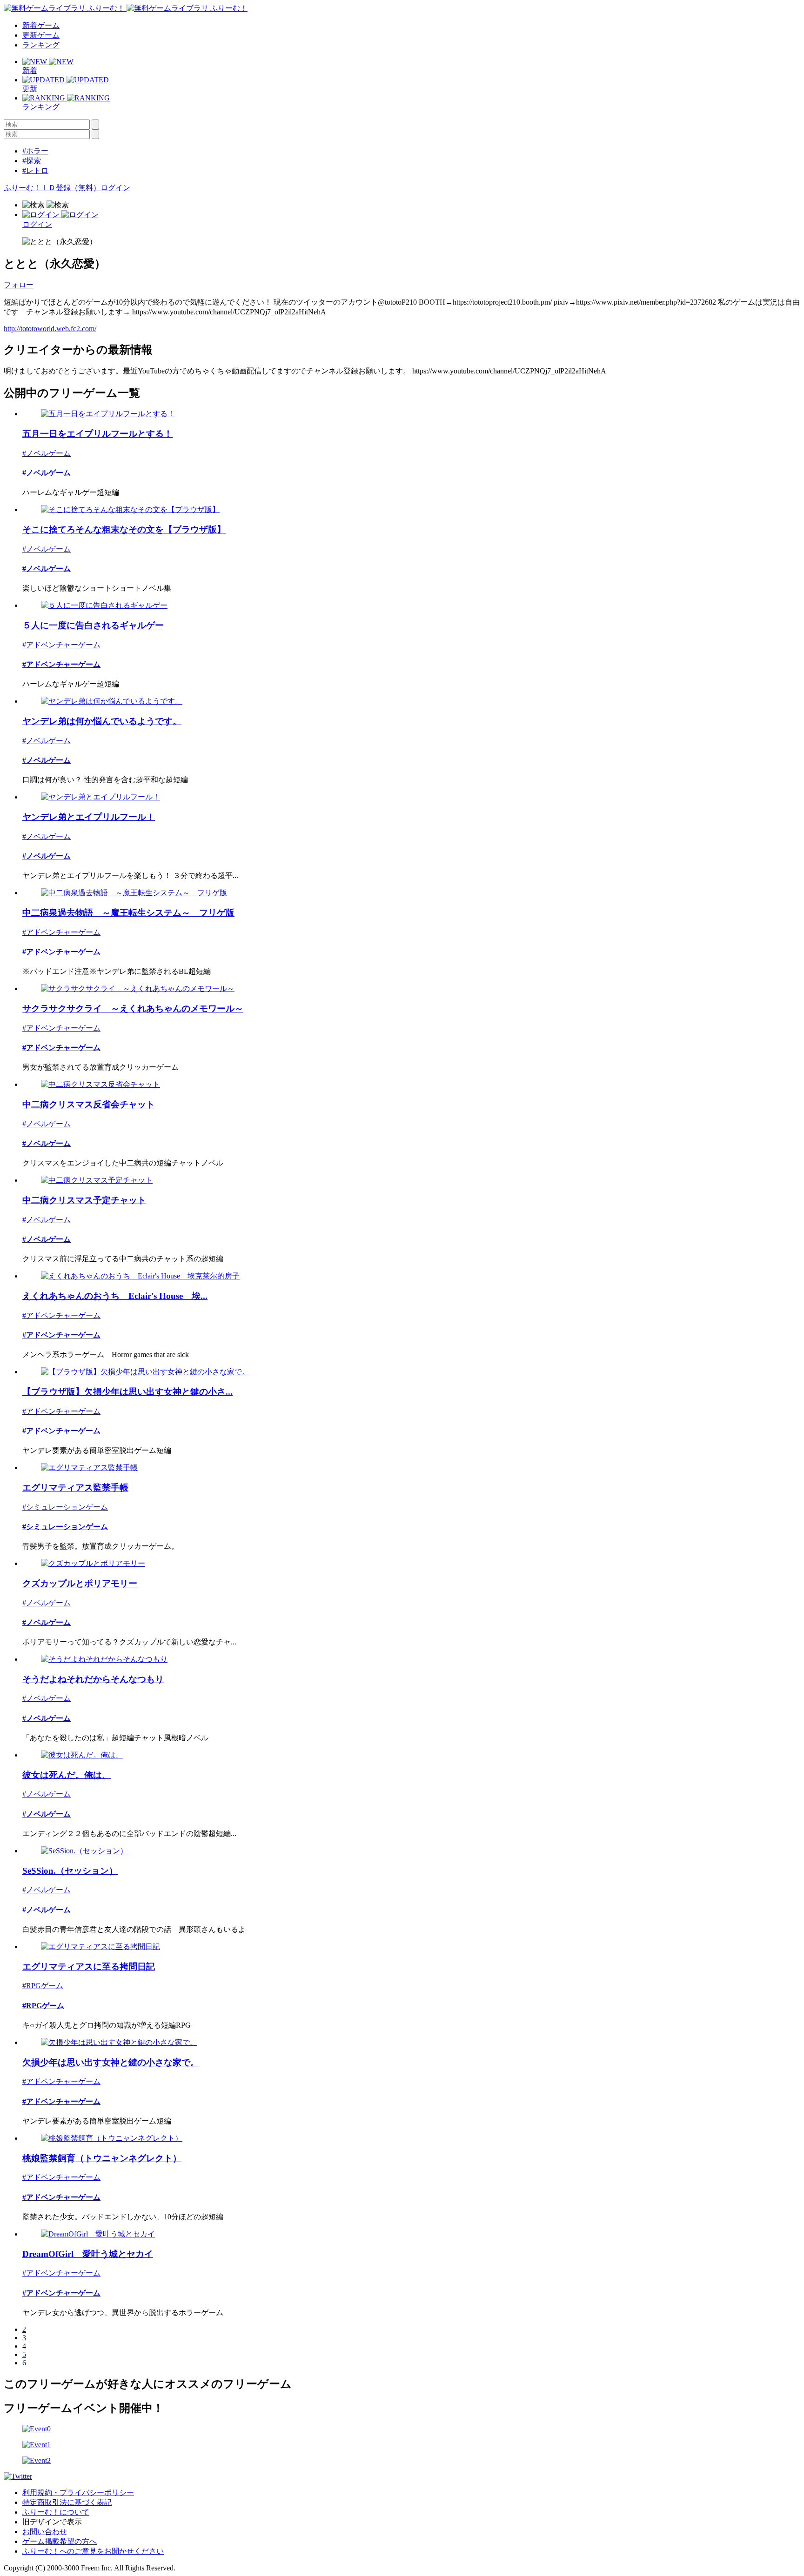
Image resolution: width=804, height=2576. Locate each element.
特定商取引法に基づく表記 (67, 2502)
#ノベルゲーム (47, 453)
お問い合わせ (45, 2532)
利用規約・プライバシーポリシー (78, 2493)
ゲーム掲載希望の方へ (60, 2541)
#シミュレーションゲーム (65, 1507)
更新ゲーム (41, 35)
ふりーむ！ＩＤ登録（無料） (52, 188)
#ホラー (35, 151)
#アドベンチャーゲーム (61, 645)
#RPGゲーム (43, 1986)
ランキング (41, 45)
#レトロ (35, 170)
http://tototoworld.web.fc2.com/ (50, 329)
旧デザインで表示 (52, 2522)
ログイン (115, 188)
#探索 (32, 161)
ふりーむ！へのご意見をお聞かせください (93, 2551)
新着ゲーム (41, 25)
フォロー (19, 285)
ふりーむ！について (56, 2512)
